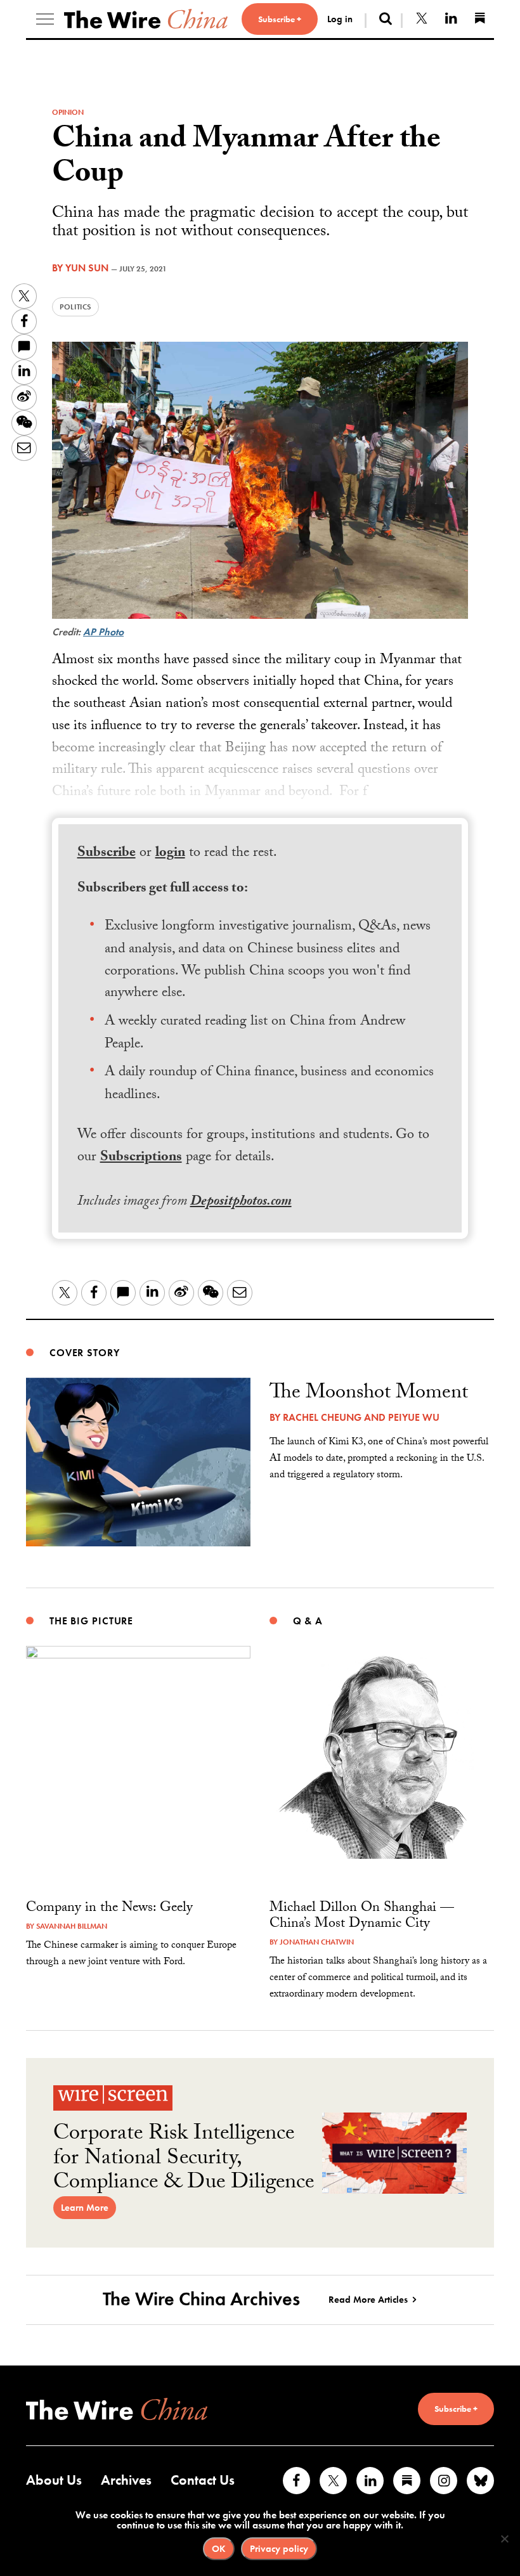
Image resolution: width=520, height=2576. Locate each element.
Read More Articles (368, 2300)
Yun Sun (87, 268)
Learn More (85, 2208)
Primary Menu (45, 19)
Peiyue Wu (414, 1417)
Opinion (68, 112)
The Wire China (146, 19)
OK (219, 2549)
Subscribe (107, 854)
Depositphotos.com (241, 1202)
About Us (54, 2480)
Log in (340, 19)
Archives (126, 2480)
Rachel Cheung (322, 1417)
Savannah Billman (72, 1926)
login (170, 854)
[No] (504, 2539)
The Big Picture (91, 1621)
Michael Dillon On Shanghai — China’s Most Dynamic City (362, 1917)
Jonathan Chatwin (317, 1942)
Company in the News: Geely (109, 1909)
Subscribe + (280, 19)
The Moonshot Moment (369, 1394)
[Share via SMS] (24, 347)
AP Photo (103, 632)
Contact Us (203, 2480)
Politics (75, 307)
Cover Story (85, 1353)
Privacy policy (279, 2549)
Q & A (308, 1621)
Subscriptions (141, 1158)
